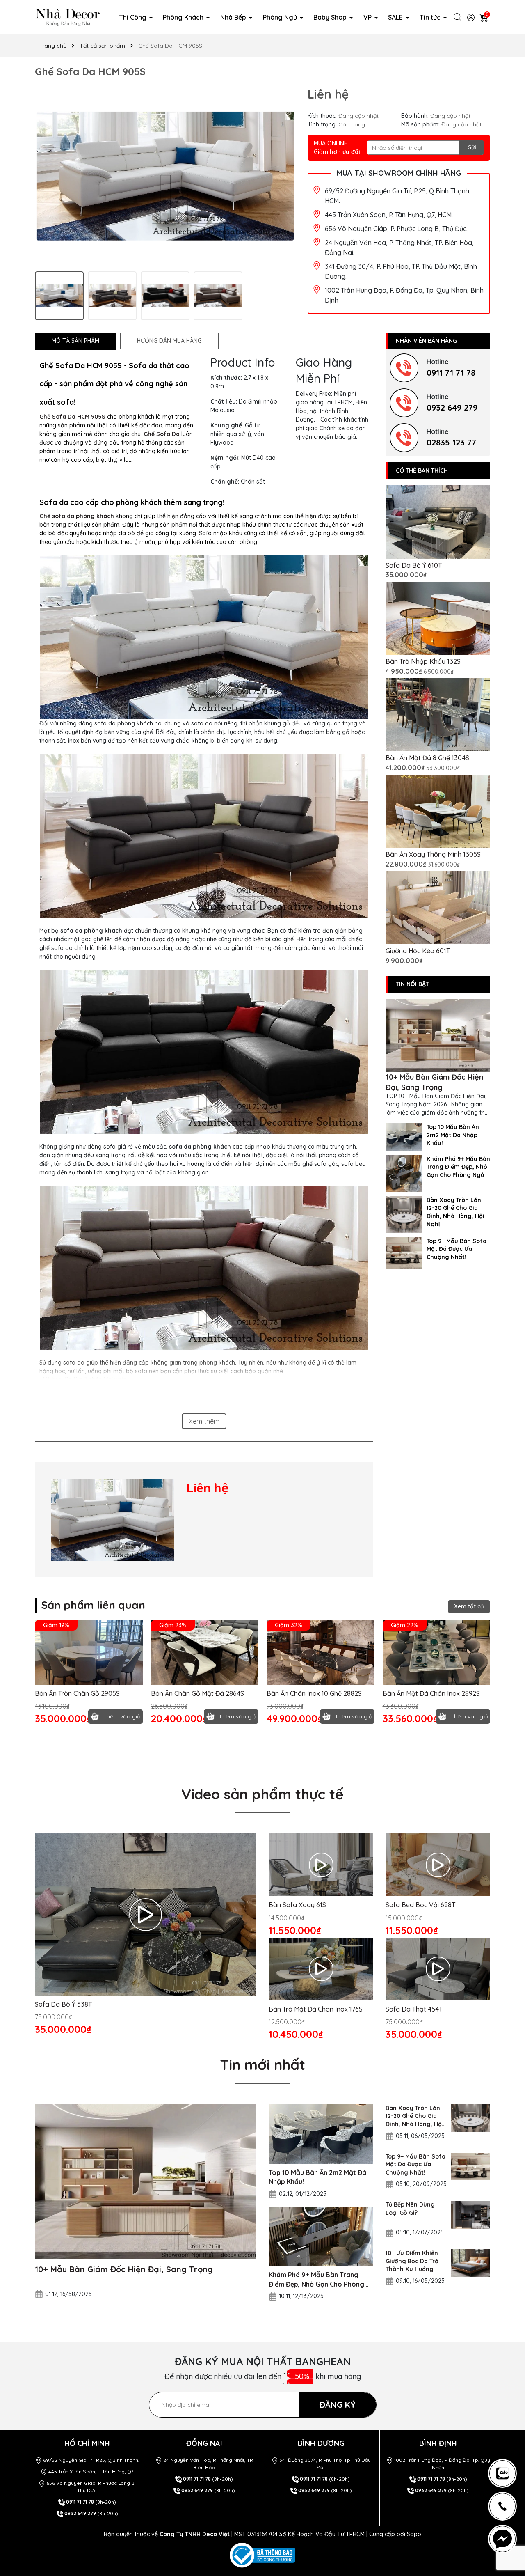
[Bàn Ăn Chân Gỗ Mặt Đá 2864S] (205, 1652)
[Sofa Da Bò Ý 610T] (438, 522)
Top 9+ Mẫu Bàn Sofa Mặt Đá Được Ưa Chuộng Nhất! (457, 1249)
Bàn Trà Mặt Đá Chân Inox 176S (316, 2009)
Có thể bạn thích (422, 470)
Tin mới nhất (262, 2064)
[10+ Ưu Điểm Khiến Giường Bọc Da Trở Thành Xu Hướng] (470, 2263)
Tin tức (431, 17)
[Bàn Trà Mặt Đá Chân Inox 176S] (321, 1969)
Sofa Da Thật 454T (414, 2009)
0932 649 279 (452, 407)
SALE (396, 17)
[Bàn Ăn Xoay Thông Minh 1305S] (438, 811)
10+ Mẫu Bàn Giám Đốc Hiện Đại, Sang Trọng (434, 1082)
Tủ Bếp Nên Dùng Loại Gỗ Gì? (410, 2209)
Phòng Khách (184, 17)
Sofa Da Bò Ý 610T (414, 565)
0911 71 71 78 (451, 373)
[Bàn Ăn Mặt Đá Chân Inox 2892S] (437, 1652)
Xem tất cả (469, 1606)
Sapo (414, 2534)
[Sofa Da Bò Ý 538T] (146, 1914)
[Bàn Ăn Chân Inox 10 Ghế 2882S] (321, 1652)
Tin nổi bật (412, 984)
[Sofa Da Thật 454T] (438, 1969)
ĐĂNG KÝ (338, 2405)
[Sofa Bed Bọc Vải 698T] (438, 1865)
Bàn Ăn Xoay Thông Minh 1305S (433, 854)
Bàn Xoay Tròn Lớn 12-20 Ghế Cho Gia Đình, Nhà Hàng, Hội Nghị (455, 1212)
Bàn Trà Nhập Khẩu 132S (423, 661)
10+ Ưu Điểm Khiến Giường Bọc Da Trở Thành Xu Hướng (412, 2261)
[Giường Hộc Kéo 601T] (438, 908)
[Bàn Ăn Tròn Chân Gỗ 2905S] (89, 1652)
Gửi (472, 147)
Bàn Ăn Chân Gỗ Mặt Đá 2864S (197, 1693)
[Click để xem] (165, 176)
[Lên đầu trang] (506, 2434)
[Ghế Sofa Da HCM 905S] (113, 1520)
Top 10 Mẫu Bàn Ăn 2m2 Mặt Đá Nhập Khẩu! (453, 1135)
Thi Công (134, 17)
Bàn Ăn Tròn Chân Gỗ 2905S (77, 1693)
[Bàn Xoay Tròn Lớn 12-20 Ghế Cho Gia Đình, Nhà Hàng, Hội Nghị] (404, 1214)
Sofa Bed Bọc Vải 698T (420, 1905)
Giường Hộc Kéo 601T (418, 951)
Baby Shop (331, 17)
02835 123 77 (451, 442)
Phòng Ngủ (281, 17)
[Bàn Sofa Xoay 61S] (321, 1865)
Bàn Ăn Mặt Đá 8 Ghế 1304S (427, 758)
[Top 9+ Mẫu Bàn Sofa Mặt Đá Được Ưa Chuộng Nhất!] (404, 1252)
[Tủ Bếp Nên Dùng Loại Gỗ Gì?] (470, 2215)
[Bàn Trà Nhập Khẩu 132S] (438, 618)
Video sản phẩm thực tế (262, 1794)
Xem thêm (204, 1421)
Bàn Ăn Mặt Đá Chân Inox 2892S (431, 1693)
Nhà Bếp (234, 17)
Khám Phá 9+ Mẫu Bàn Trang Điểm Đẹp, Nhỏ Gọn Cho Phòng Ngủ (458, 1167)
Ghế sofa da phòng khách (77, 516)
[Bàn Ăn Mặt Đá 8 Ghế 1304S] (438, 715)
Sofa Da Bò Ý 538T (63, 2004)
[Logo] (68, 17)
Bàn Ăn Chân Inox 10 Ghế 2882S (314, 1693)
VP (368, 17)
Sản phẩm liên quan (93, 1605)
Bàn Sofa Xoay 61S (297, 1905)
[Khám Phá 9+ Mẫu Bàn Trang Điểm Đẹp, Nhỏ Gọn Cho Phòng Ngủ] (404, 1173)
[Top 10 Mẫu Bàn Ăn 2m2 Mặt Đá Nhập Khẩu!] (404, 1136)
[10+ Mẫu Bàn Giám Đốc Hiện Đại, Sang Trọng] (438, 1036)
